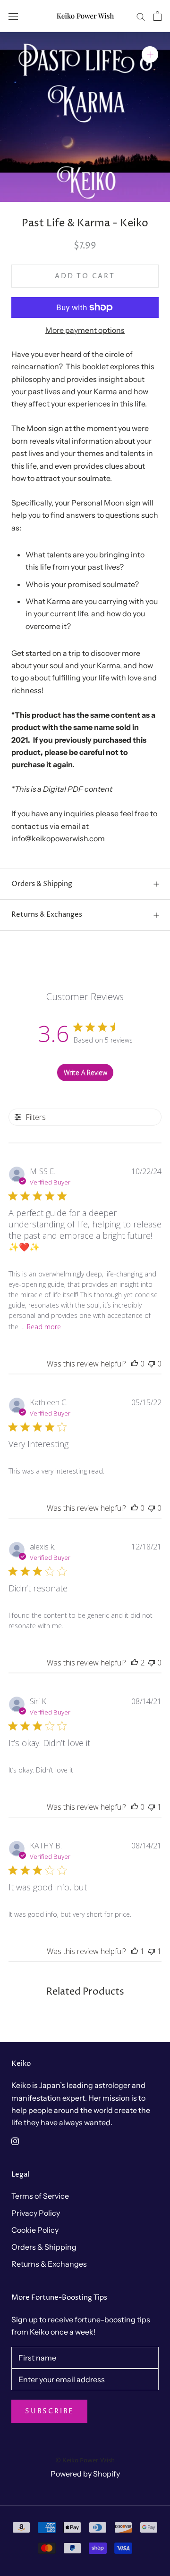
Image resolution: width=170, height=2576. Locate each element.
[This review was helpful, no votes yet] (135, 1364)
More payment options (85, 330)
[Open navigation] (13, 16)
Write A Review (85, 1073)
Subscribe (49, 2411)
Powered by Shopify (85, 2474)
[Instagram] (15, 2140)
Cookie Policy (35, 2230)
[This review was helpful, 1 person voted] (135, 1951)
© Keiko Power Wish (85, 2460)
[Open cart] (157, 16)
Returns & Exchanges (47, 915)
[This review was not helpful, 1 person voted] (152, 1807)
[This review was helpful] (135, 1663)
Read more (44, 1327)
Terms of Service (40, 2196)
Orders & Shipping (42, 884)
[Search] (141, 16)
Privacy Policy (36, 2213)
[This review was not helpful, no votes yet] (152, 1364)
